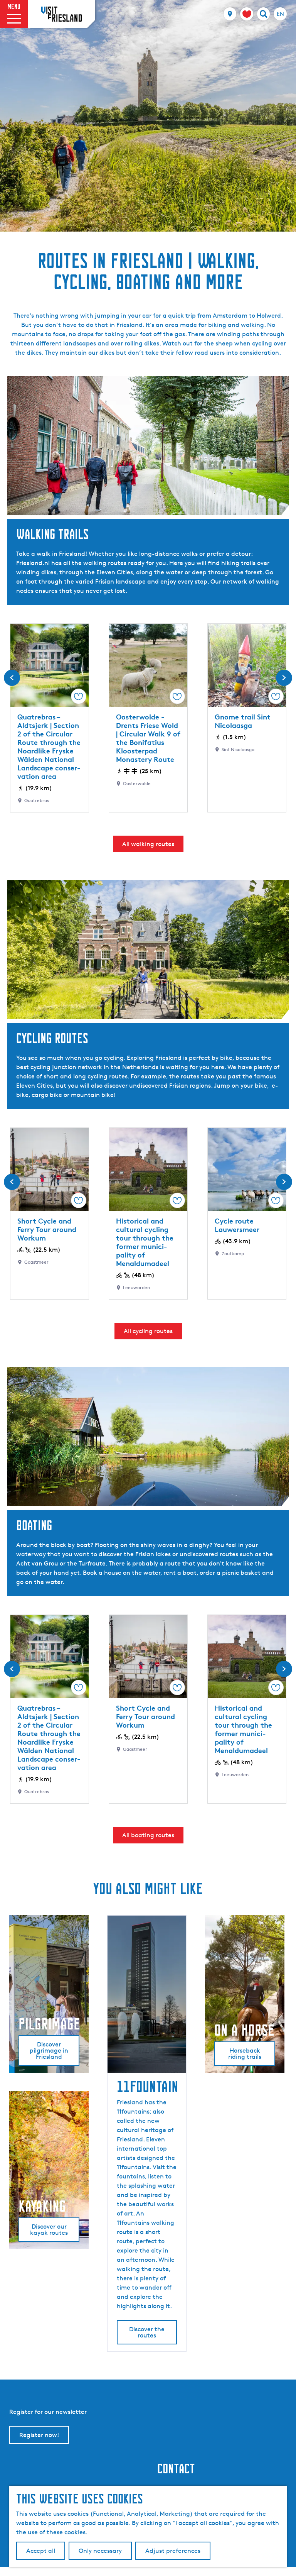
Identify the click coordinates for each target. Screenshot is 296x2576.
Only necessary (100, 2551)
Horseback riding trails (245, 2054)
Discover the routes (147, 2332)
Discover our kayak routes (49, 2230)
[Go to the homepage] (61, 14)
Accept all (41, 2551)
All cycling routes (148, 1331)
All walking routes (148, 844)
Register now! (39, 2435)
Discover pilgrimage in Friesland (49, 2050)
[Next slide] (284, 678)
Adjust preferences (173, 2551)
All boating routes (148, 1835)
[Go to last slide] (12, 678)
